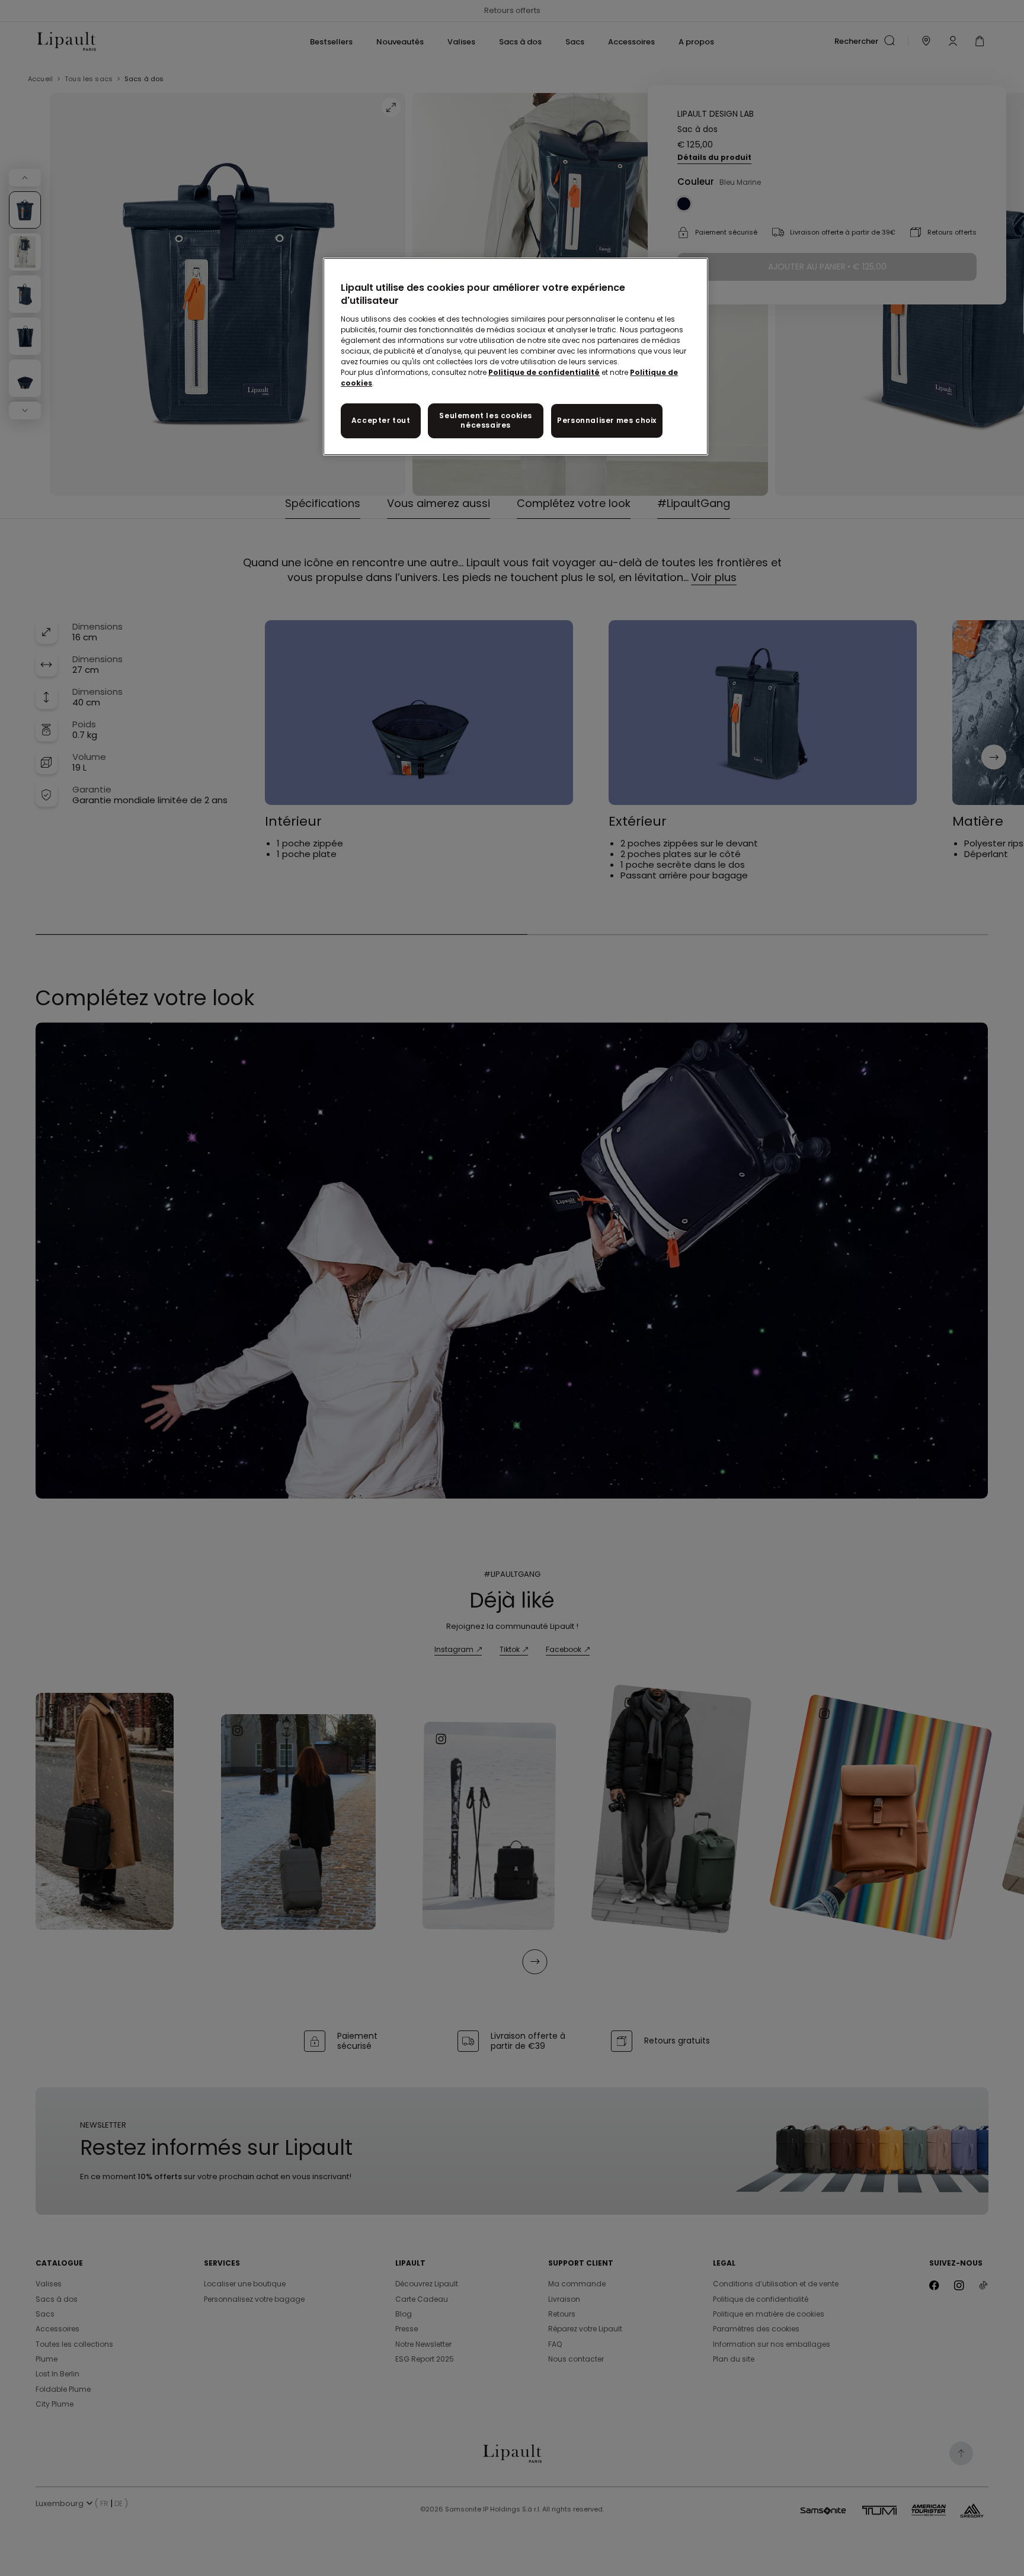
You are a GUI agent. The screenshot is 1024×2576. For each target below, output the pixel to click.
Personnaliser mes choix (607, 420)
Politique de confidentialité (544, 372)
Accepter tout (381, 420)
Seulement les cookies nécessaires (486, 421)
